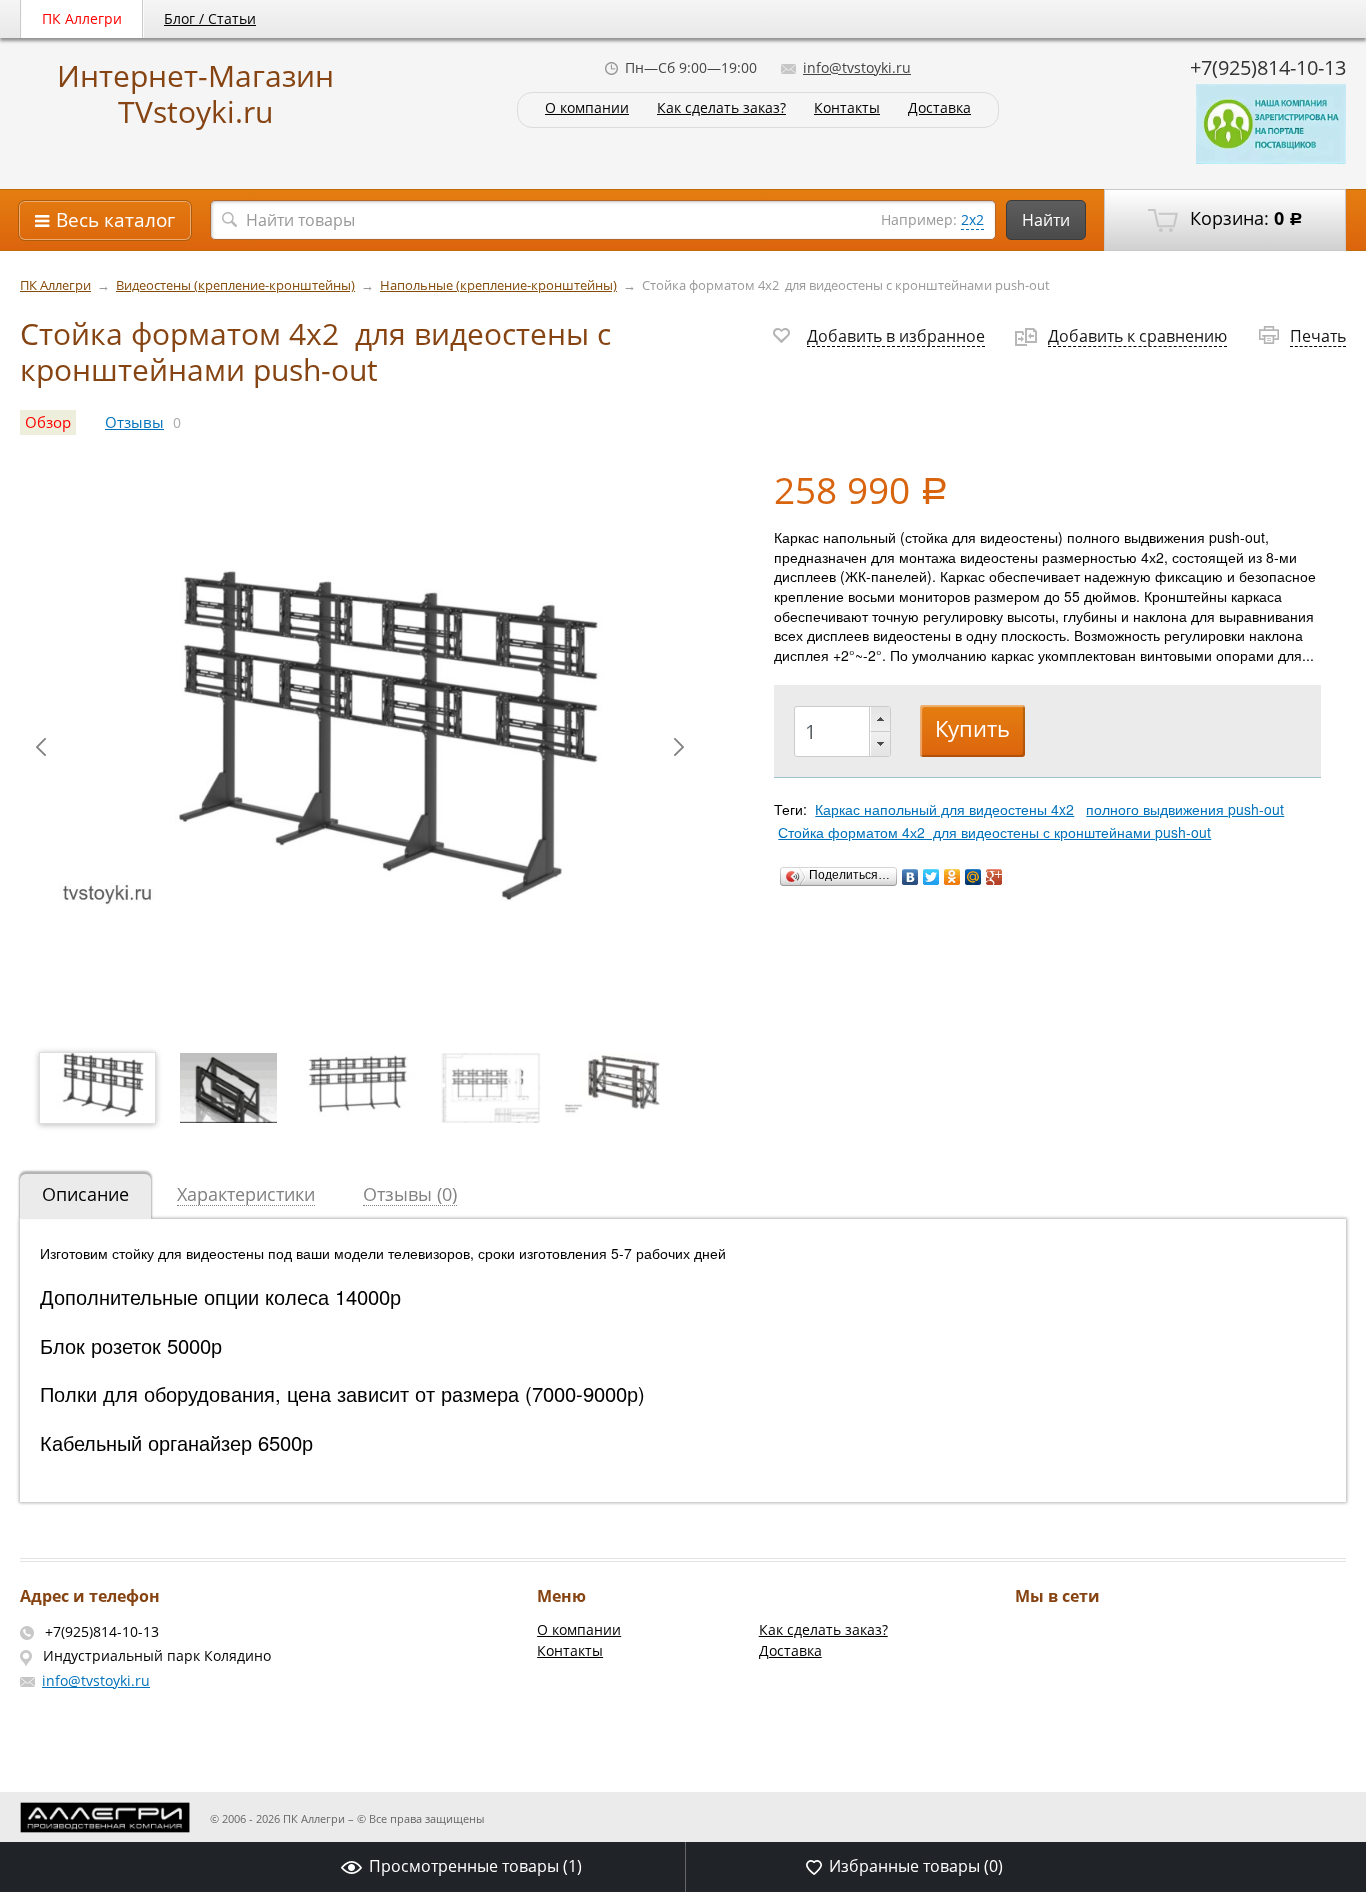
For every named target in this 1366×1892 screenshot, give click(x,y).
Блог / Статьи (210, 18)
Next (679, 747)
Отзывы (134, 422)
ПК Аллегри (82, 18)
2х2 (972, 219)
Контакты (847, 108)
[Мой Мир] (973, 877)
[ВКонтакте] (910, 877)
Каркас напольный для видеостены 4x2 (944, 809)
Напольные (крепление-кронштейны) (498, 285)
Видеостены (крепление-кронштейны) (235, 285)
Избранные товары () (916, 1866)
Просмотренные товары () (475, 1866)
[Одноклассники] (952, 877)
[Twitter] (931, 877)
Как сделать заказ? (721, 108)
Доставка (939, 108)
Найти (1046, 220)
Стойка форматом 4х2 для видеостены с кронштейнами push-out (994, 832)
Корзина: (1244, 218)
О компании (587, 108)
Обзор (48, 422)
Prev (41, 747)
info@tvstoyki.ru (857, 67)
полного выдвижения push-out (1185, 809)
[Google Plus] (994, 877)
